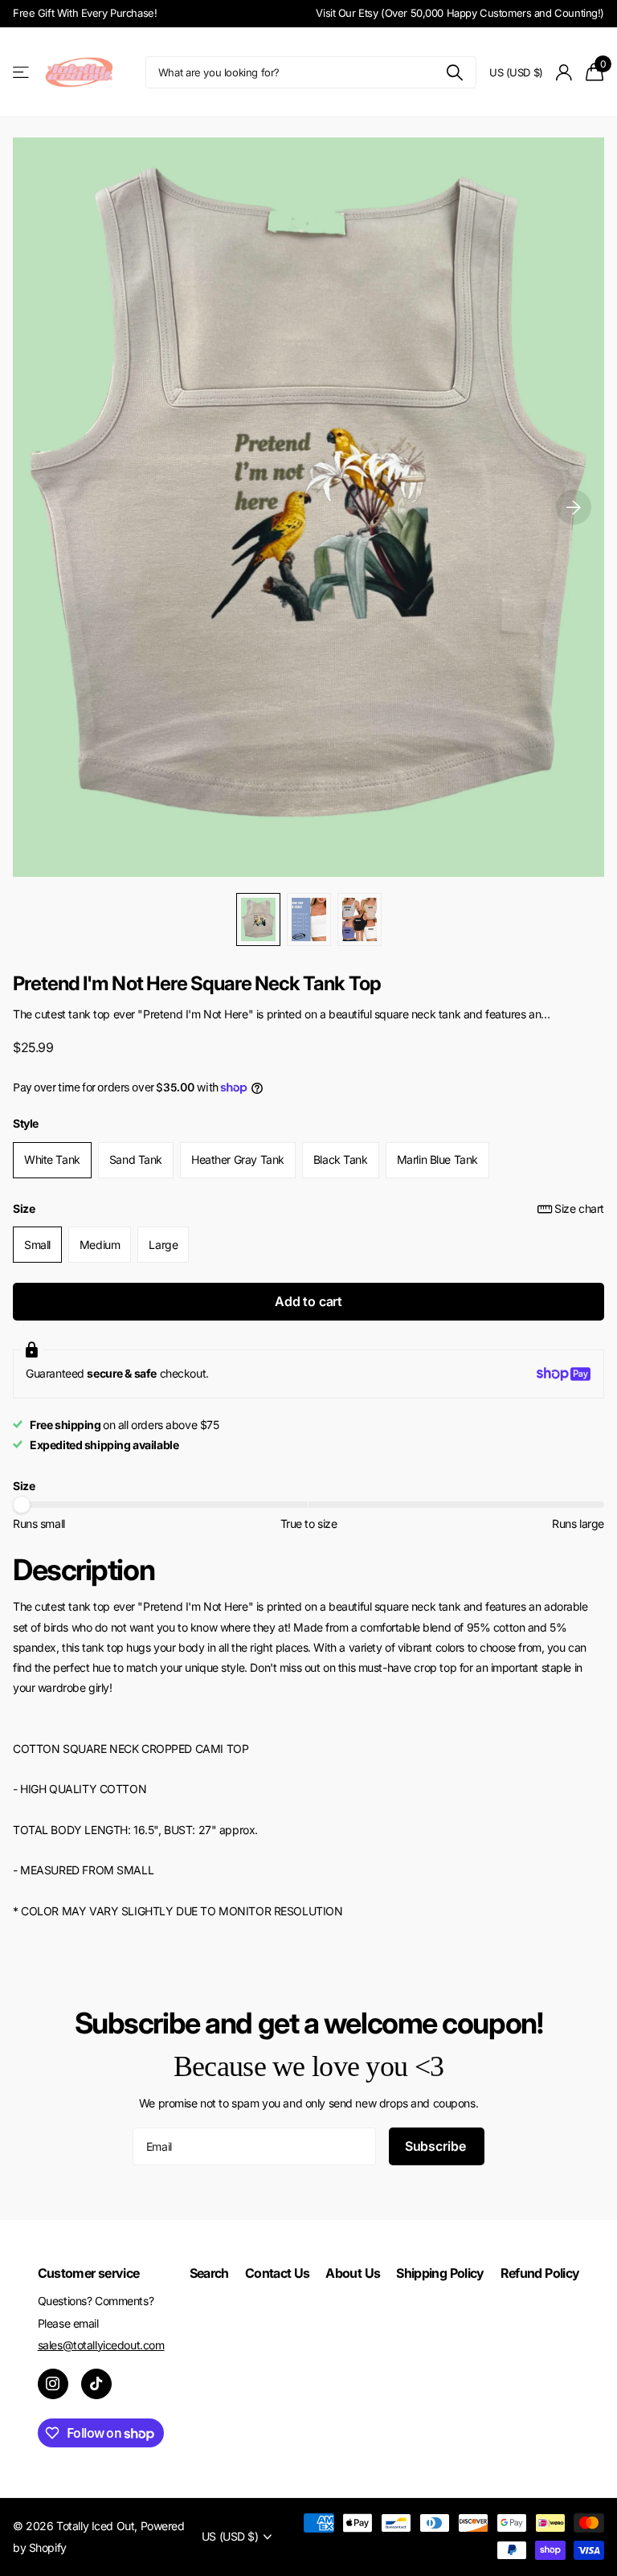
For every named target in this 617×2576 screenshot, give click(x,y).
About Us (353, 2273)
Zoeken (454, 72)
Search (209, 2273)
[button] (574, 507)
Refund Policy (540, 2273)
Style (26, 1123)
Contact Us (278, 2273)
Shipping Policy (440, 2273)
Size (308, 1208)
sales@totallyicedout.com (101, 2345)
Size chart (579, 1208)
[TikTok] (96, 2384)
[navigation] (258, 919)
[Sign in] (564, 73)
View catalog (22, 73)
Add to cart (308, 1301)
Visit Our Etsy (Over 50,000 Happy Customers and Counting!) (460, 13)
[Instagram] (53, 2384)
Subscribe (437, 2146)
